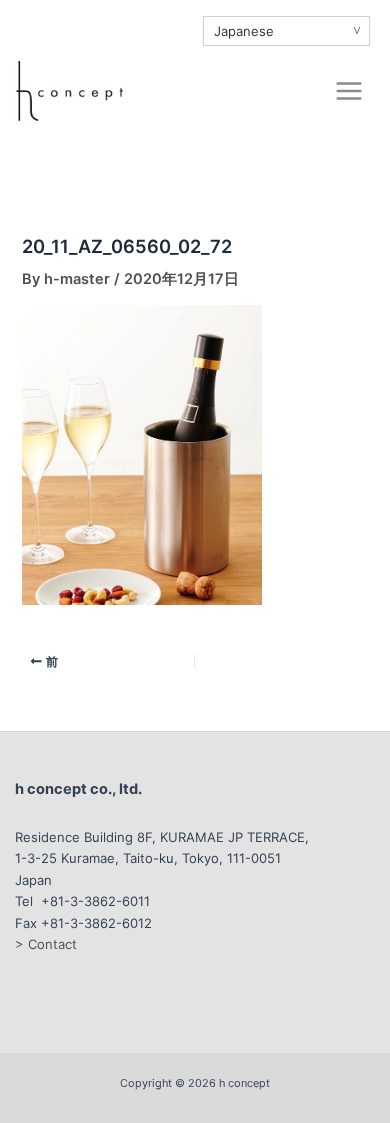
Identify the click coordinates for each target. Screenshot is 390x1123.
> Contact (46, 944)
